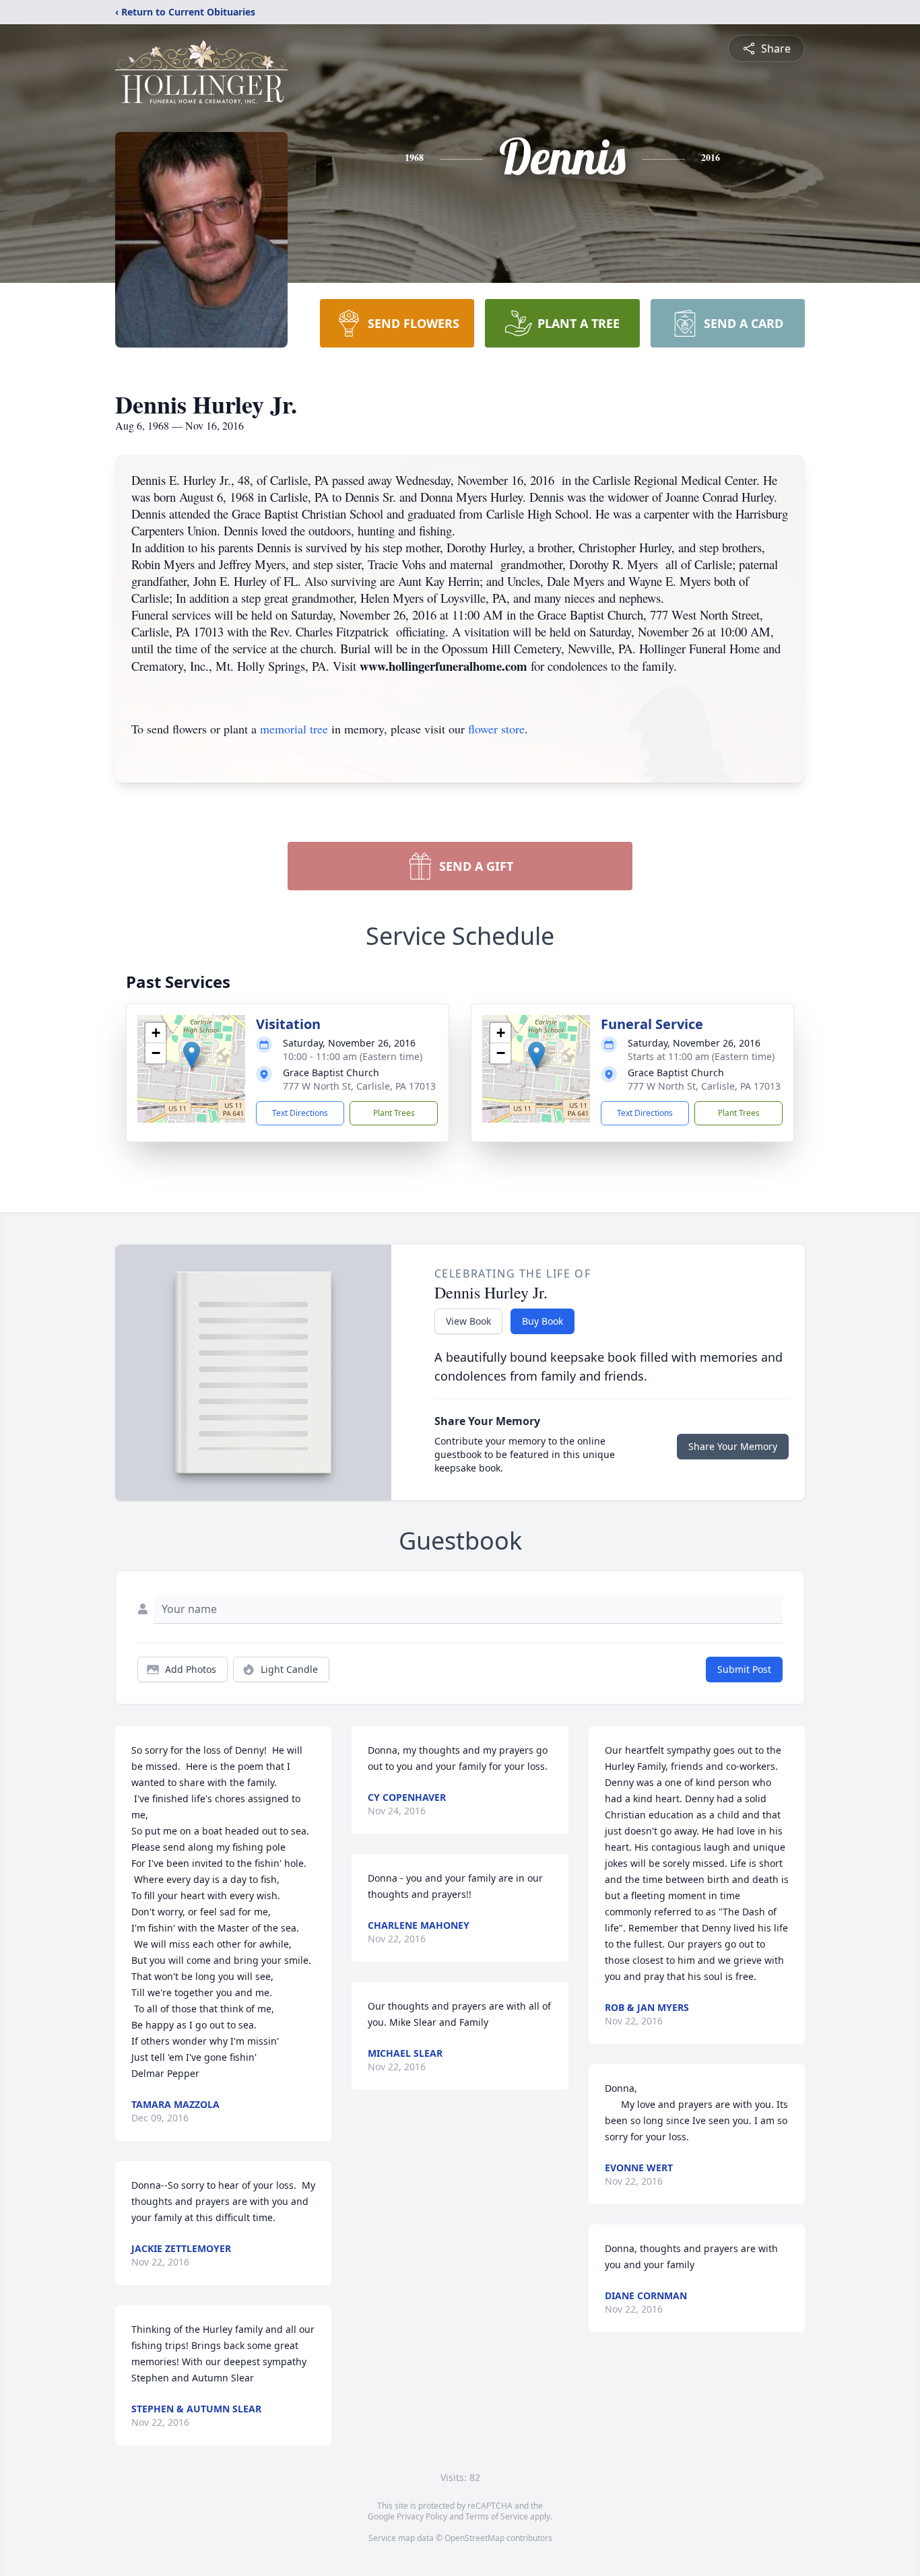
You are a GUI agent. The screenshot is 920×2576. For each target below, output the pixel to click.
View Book (468, 1321)
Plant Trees (394, 1113)
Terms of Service (497, 2516)
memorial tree (294, 729)
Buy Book (543, 1321)
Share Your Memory (733, 1446)
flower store (496, 729)
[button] (192, 1055)
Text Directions (300, 1113)
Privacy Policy (422, 2516)
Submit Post (744, 1669)
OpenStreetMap (474, 2538)
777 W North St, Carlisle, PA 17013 (359, 1086)
